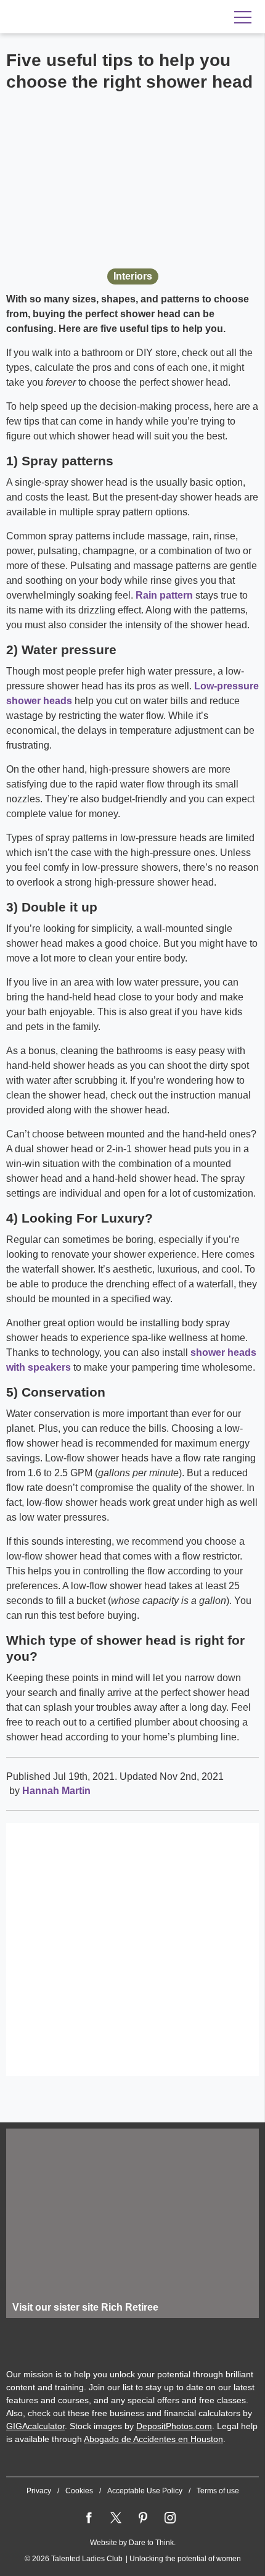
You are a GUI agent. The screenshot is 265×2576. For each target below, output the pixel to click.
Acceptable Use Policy (145, 2491)
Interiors (133, 276)
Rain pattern (164, 595)
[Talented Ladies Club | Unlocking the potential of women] (86, 17)
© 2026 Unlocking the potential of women (133, 2559)
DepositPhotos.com (174, 2426)
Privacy (39, 2491)
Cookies (79, 2491)
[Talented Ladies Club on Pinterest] (143, 2518)
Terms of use (218, 2491)
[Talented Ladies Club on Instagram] (170, 2518)
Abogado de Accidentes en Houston (153, 2439)
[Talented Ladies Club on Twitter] (116, 2518)
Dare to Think (151, 2543)
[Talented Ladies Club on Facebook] (89, 2518)
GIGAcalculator (35, 2426)
